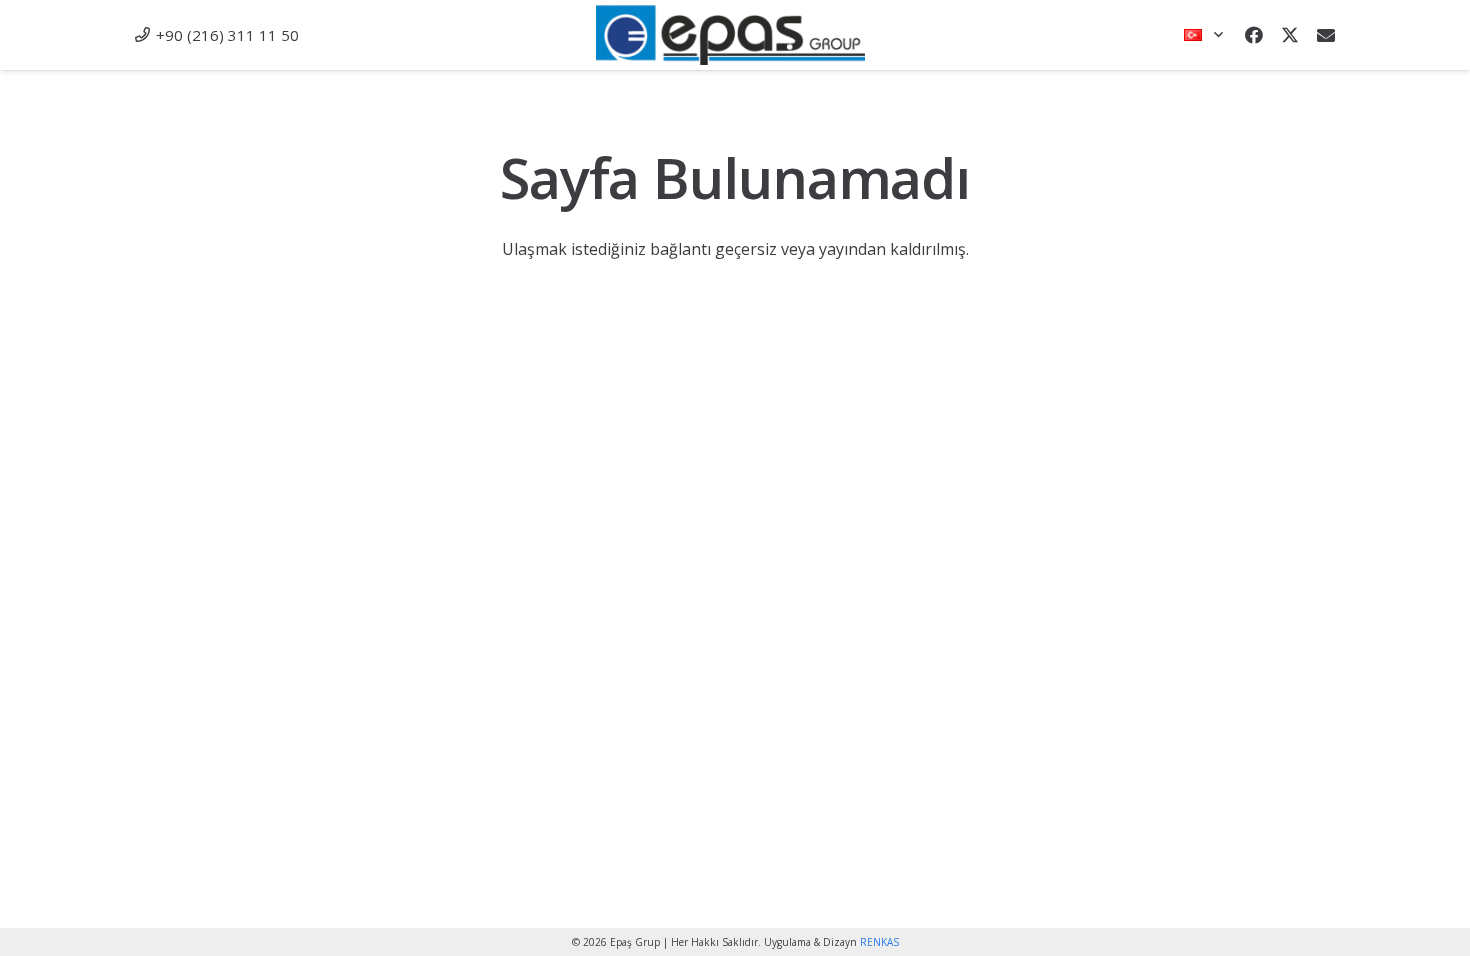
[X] (1290, 35)
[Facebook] (1254, 35)
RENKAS (879, 942)
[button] (1203, 35)
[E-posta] (1326, 35)
